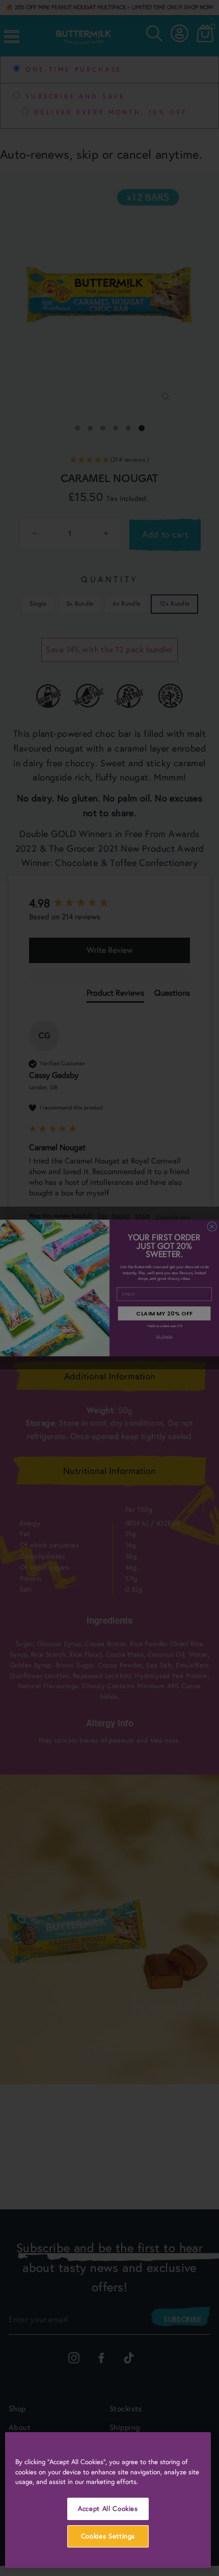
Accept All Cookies (108, 2509)
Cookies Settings (108, 2536)
